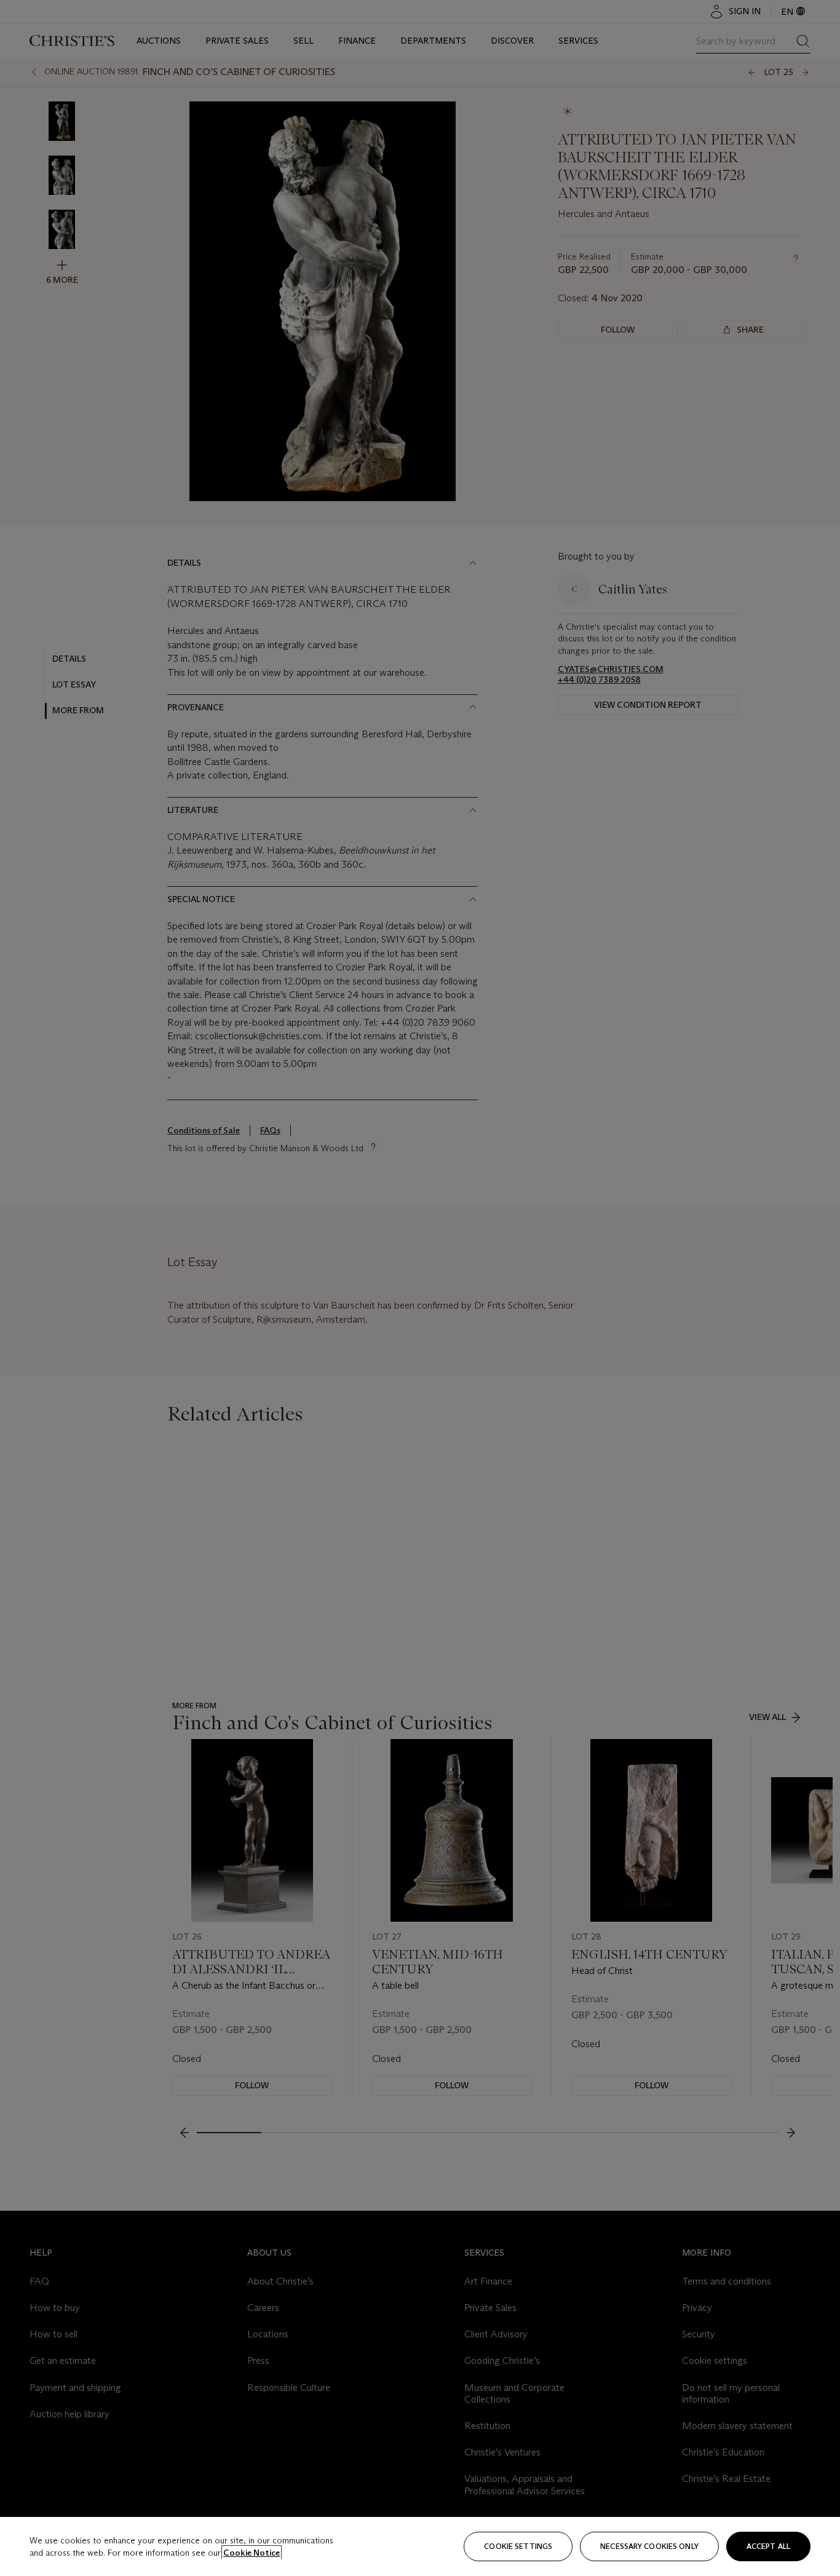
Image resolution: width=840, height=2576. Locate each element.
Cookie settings (518, 2546)
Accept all (768, 2546)
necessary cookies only (649, 2546)
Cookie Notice (252, 2553)
